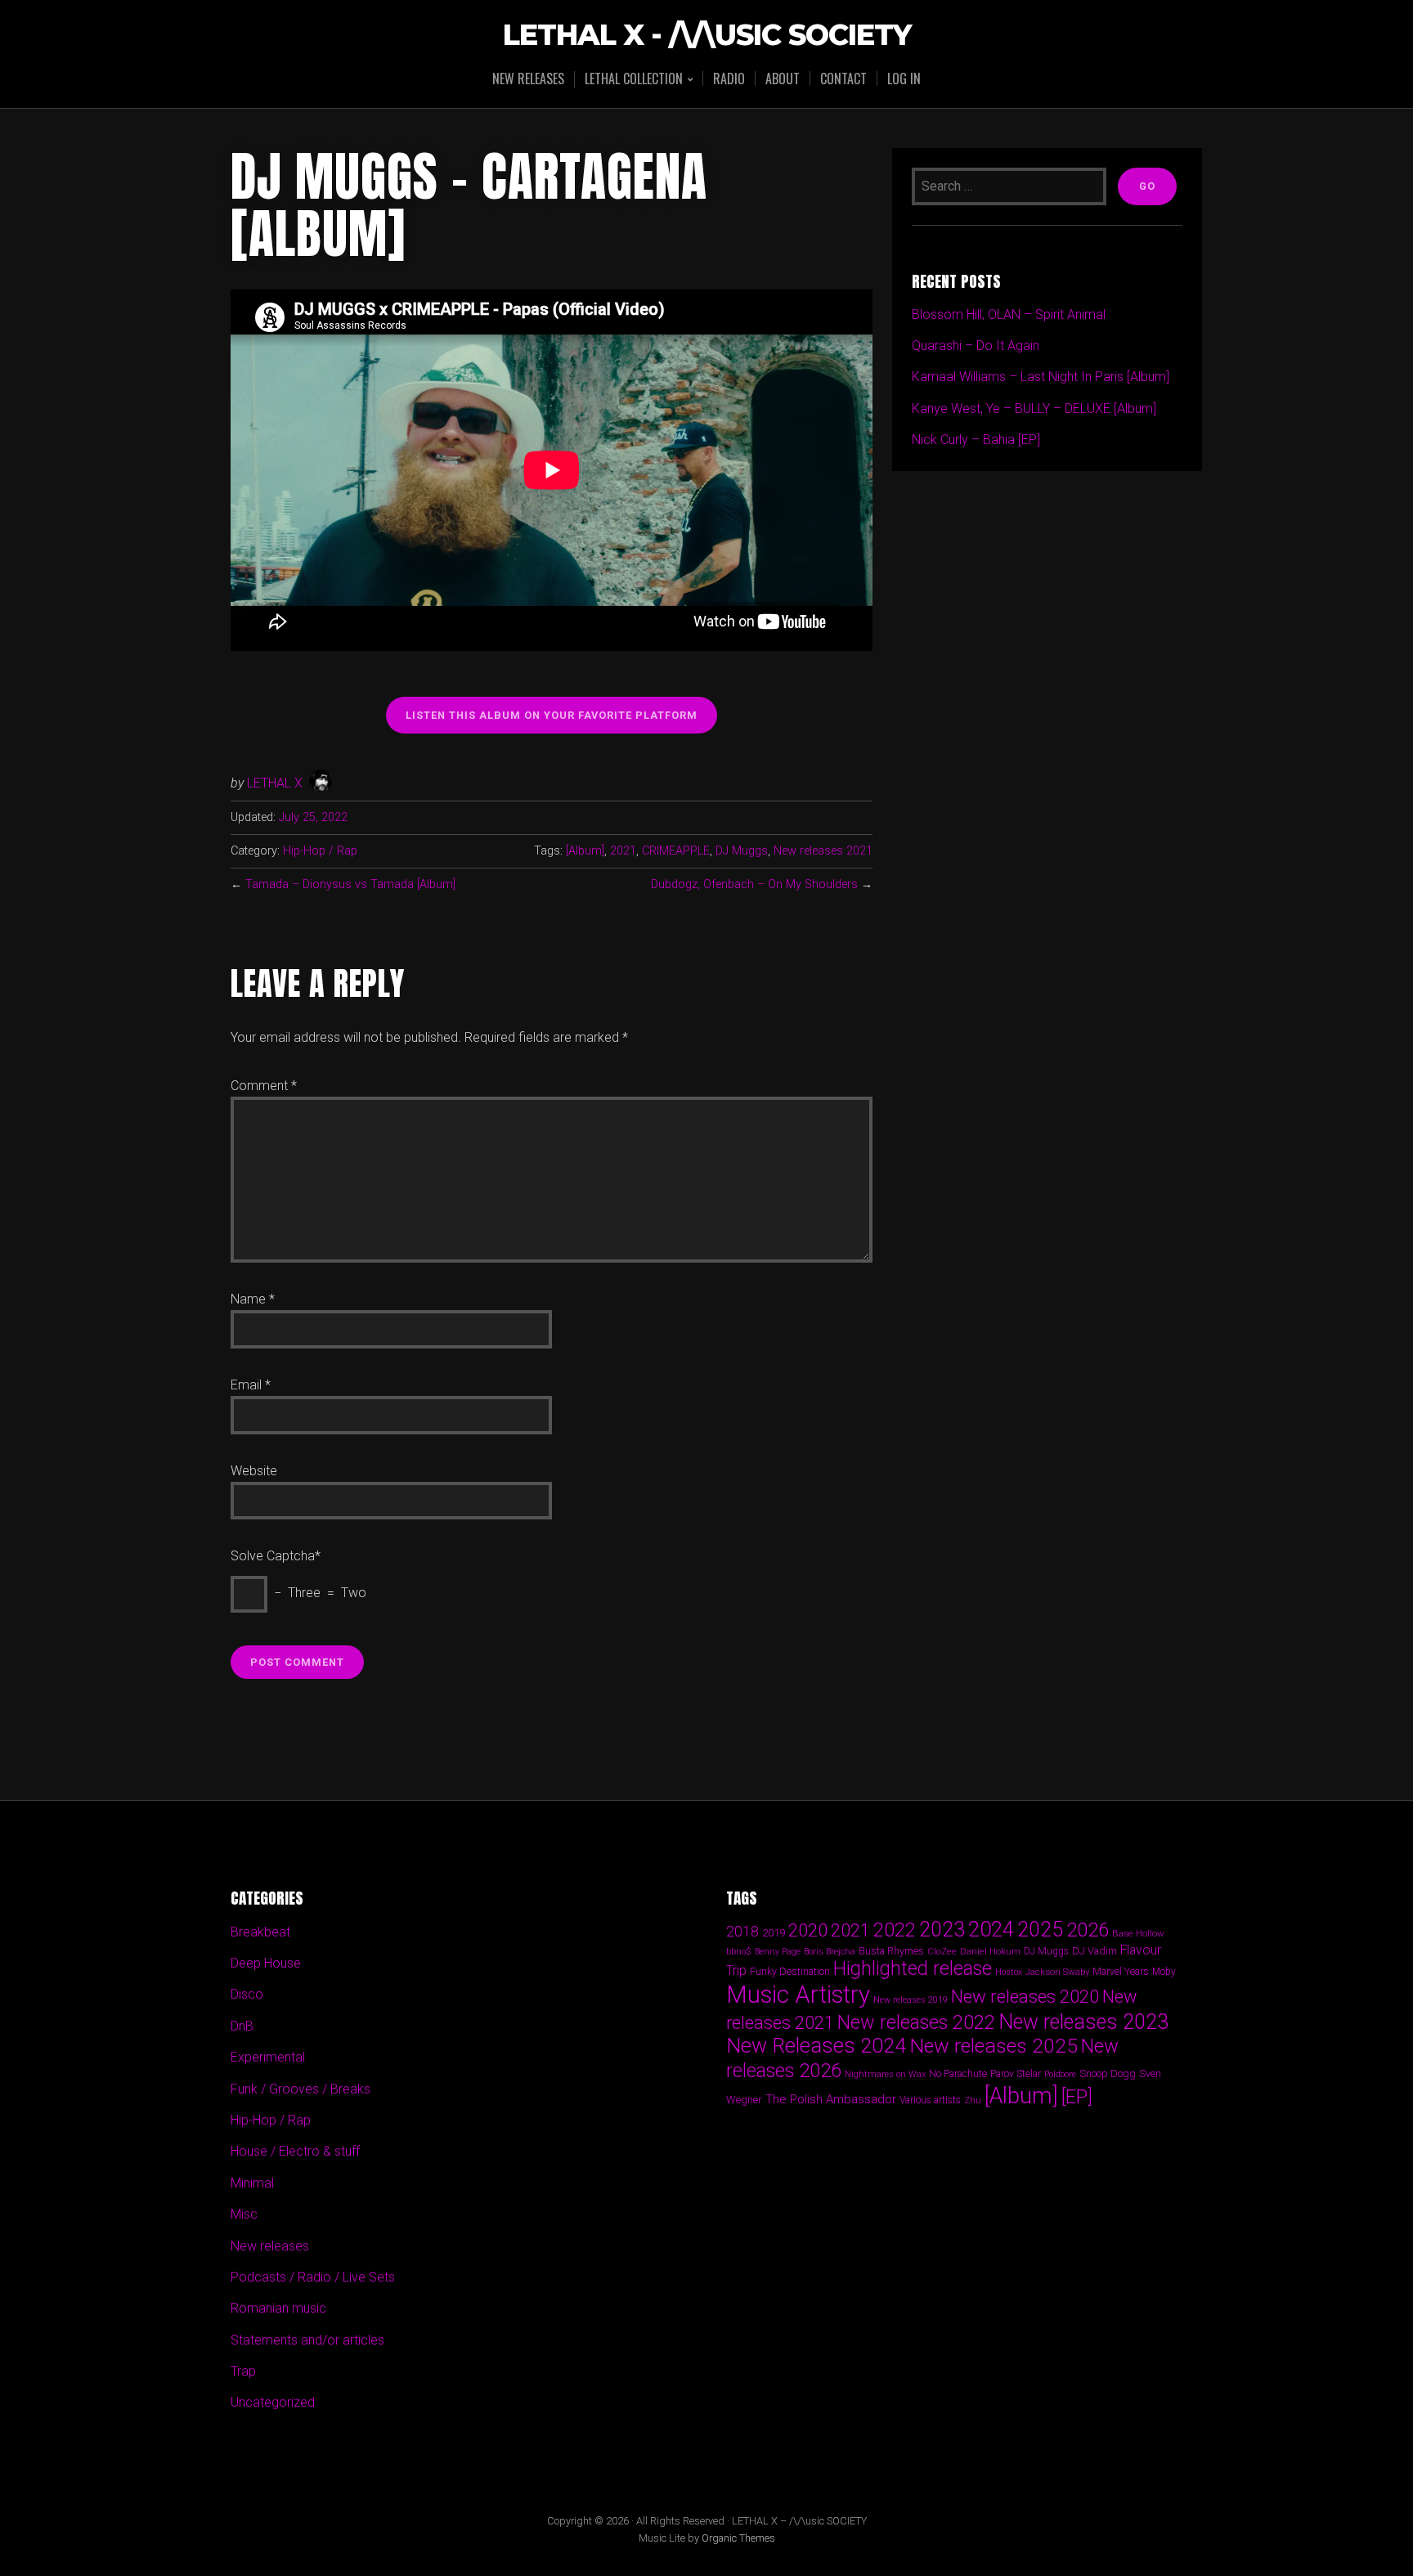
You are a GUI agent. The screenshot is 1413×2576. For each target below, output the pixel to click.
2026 (1088, 1930)
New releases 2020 (1025, 1996)
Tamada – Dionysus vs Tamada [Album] (350, 884)
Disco (247, 1994)
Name (253, 1299)
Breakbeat (260, 1932)
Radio (729, 79)
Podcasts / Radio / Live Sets (313, 2277)
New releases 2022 (916, 2022)
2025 (1040, 1930)
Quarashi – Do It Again (976, 346)
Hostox (1009, 1972)
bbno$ (739, 1952)
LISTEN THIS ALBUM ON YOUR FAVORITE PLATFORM (552, 715)
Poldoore (1060, 2074)
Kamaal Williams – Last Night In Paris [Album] (1041, 377)
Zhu (973, 2100)
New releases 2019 (911, 2000)
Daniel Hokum (990, 1951)
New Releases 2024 (816, 2046)
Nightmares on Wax (885, 2074)
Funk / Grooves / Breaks (301, 2089)
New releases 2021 (823, 851)
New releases (528, 79)
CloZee (942, 1952)
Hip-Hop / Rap (320, 851)
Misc (244, 2214)
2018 (742, 1931)
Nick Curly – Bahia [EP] (976, 440)
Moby (1164, 1972)
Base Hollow (1138, 1933)
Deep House (266, 1963)
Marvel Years (1121, 1971)
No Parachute (958, 2074)
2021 (623, 851)
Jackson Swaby (1057, 1972)
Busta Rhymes (891, 1951)
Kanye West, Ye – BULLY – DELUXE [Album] (1034, 408)
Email (251, 1385)
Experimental (268, 2057)
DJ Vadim (1095, 1951)
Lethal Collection (634, 80)
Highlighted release (913, 1968)
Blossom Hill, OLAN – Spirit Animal (1009, 314)
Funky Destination (790, 1971)
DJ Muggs (742, 851)
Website (254, 1471)
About (783, 79)
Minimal (252, 2183)
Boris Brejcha (830, 1952)
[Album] (585, 851)
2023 (942, 1930)
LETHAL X (275, 783)
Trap (243, 2371)
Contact (843, 79)
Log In (904, 79)
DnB (242, 2026)
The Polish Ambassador (831, 2099)
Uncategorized (273, 2402)
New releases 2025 (994, 2046)
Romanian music (278, 2308)
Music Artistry (798, 1995)
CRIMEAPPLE (676, 851)
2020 (808, 1930)
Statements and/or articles (307, 2340)
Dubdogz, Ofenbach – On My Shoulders (754, 884)
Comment (264, 1086)
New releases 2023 (1083, 2022)
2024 (991, 1929)
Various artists (930, 2100)
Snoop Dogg (1108, 2073)
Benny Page (778, 1952)
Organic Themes (738, 2538)
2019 (774, 1932)
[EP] (1077, 2097)
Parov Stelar (1016, 2073)
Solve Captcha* (276, 1556)
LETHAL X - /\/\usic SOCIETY (707, 36)
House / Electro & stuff (295, 2151)
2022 (895, 1930)
